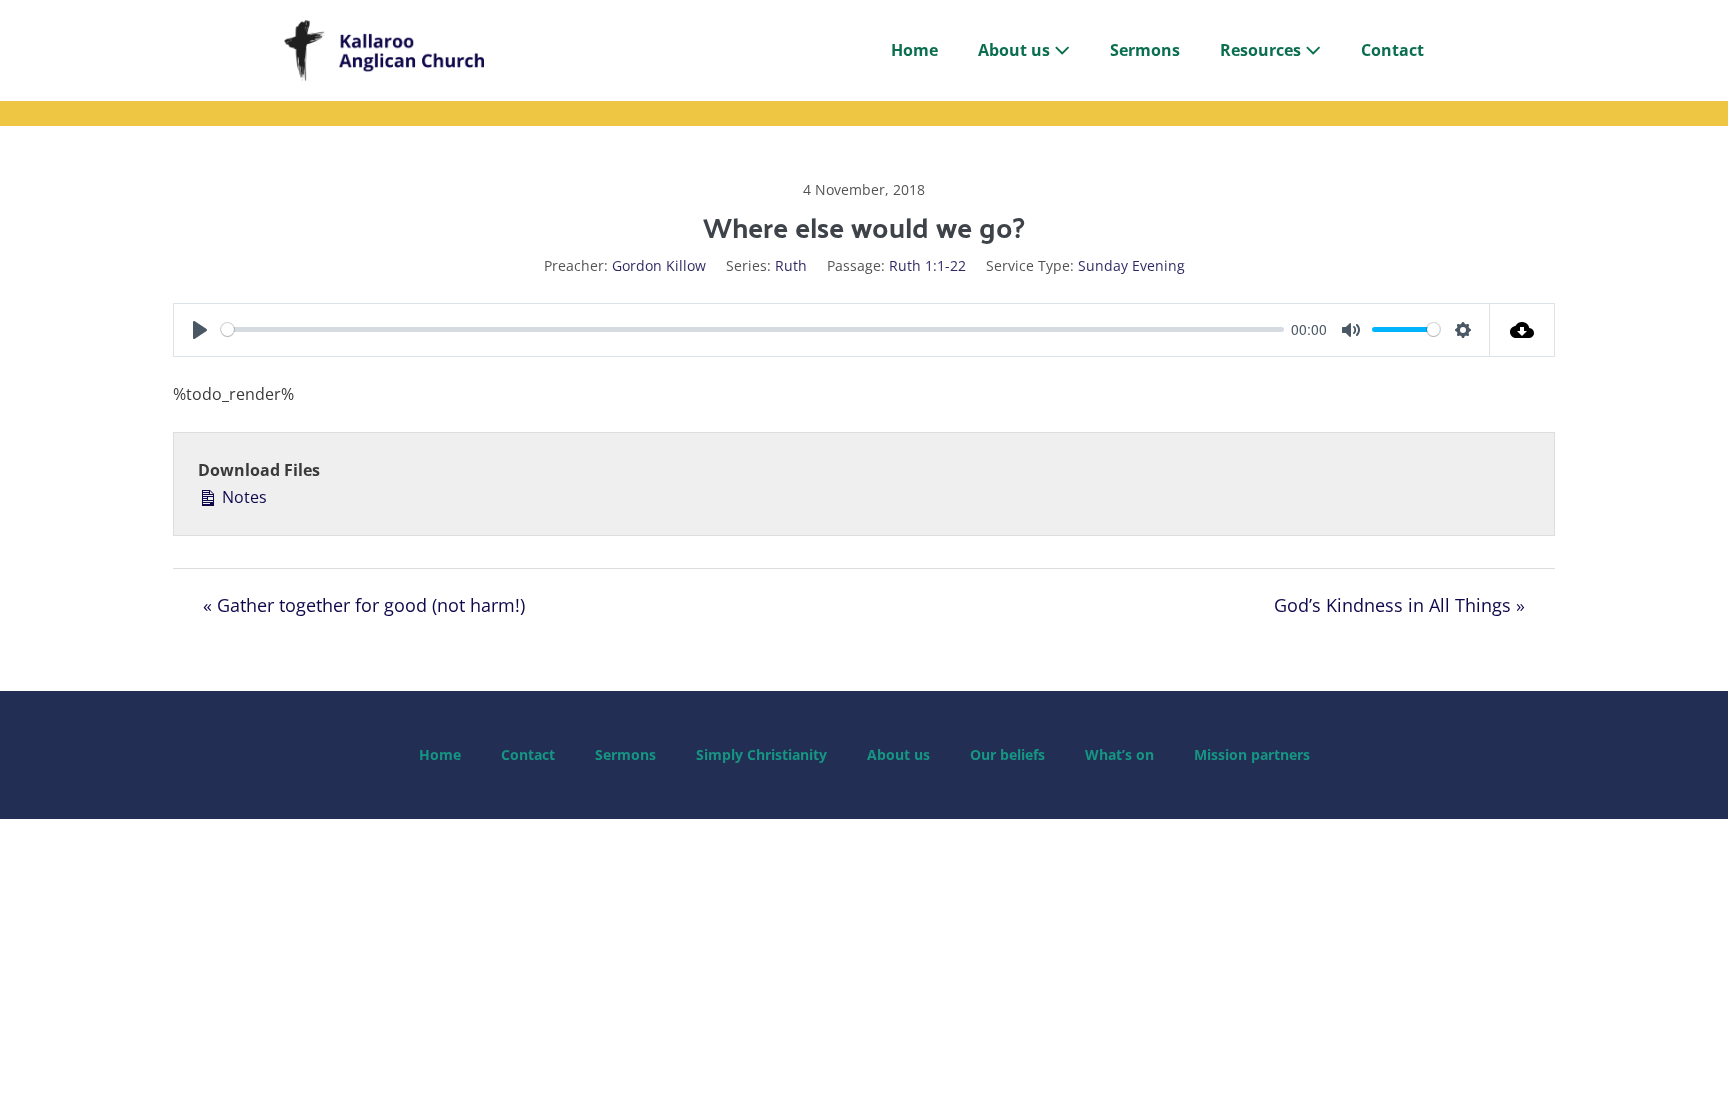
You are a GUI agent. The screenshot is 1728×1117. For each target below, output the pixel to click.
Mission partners (1252, 754)
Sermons (1145, 50)
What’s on (1119, 754)
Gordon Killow (659, 265)
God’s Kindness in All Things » (1399, 605)
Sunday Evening (1131, 265)
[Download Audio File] (1522, 330)
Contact (1392, 50)
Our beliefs (1007, 754)
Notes (242, 497)
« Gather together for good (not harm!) (364, 605)
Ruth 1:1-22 (927, 265)
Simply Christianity (761, 754)
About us (1016, 50)
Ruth (791, 265)
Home (914, 50)
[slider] (752, 329)
